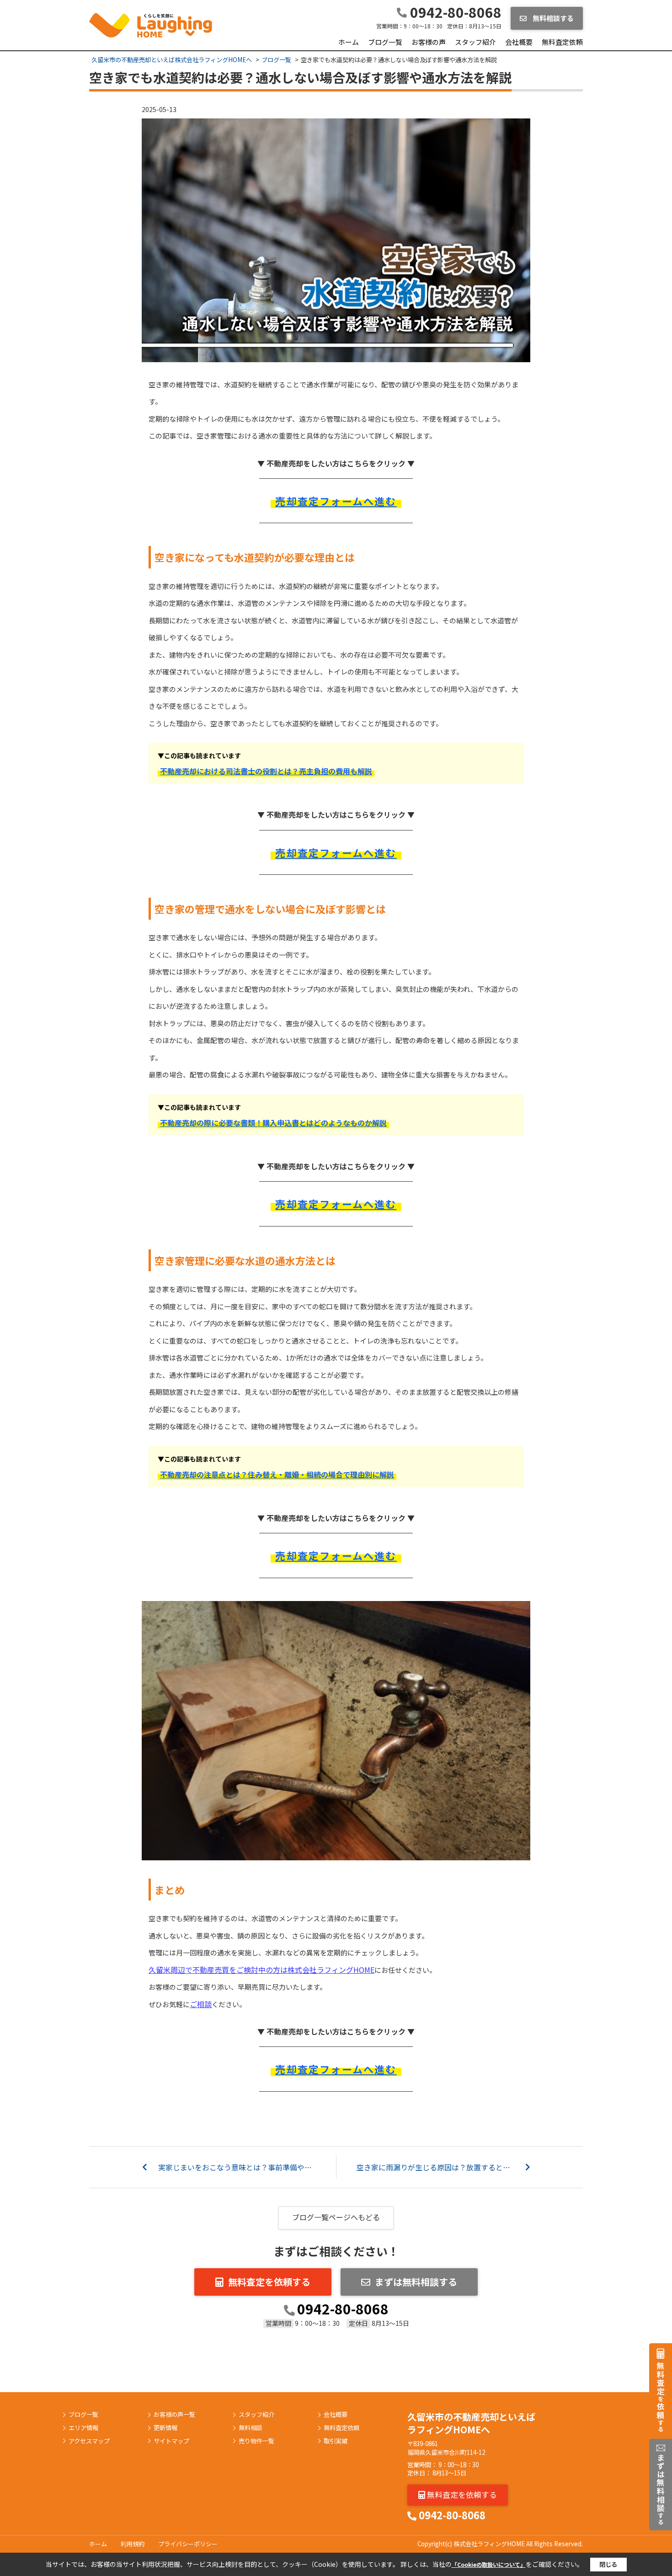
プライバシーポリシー (188, 2544)
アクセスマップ (89, 2441)
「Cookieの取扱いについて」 (489, 2564)
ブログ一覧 (385, 42)
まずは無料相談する (416, 2282)
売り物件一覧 (256, 2441)
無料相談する (552, 18)
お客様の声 (429, 42)
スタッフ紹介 (475, 42)
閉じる (608, 2564)
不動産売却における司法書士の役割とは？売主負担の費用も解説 (266, 771)
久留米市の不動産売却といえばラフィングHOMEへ (471, 2423)
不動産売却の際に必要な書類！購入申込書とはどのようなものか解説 (273, 1123)
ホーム (349, 42)
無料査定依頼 (562, 42)
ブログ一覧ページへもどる (336, 2217)
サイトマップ (171, 2441)
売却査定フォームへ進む (336, 501)
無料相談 (251, 2428)
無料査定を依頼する (269, 2282)
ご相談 (201, 2004)
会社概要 (519, 42)
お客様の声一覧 (174, 2415)
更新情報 (165, 2428)
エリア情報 (83, 2428)
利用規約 (133, 2544)
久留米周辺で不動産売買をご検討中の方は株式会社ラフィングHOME (261, 1970)
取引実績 (336, 2441)
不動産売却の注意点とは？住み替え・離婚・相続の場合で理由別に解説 (277, 1474)
